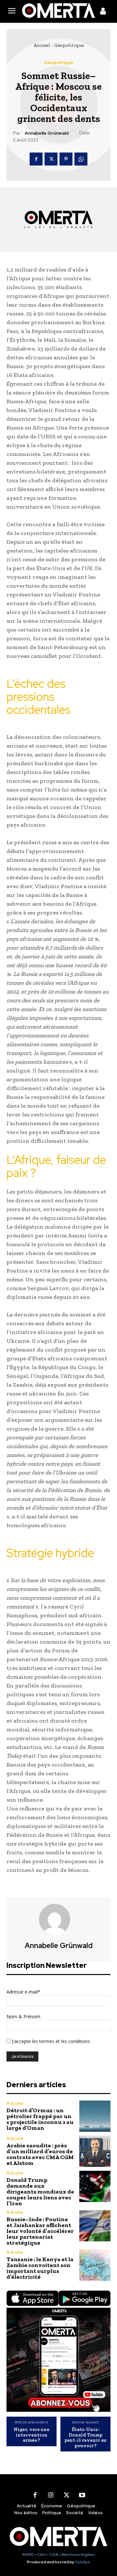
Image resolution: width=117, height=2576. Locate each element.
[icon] (103, 12)
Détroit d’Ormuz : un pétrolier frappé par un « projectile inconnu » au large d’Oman (40, 2119)
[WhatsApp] (81, 159)
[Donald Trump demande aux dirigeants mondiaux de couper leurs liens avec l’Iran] (95, 2186)
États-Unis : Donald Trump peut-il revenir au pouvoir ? (85, 2437)
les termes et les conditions (60, 2041)
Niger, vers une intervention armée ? (32, 2435)
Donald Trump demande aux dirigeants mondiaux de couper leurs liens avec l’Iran (40, 2192)
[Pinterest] (66, 159)
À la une (15, 2103)
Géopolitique (69, 45)
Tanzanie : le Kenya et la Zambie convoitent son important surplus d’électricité (40, 2268)
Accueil (42, 45)
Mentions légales (78, 2555)
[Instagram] (51, 2495)
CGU (42, 2555)
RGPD (28, 2555)
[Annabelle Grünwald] (58, 1919)
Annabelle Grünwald (47, 133)
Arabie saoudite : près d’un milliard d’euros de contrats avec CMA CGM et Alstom (40, 2154)
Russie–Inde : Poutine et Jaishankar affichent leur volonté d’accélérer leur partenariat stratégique (40, 2231)
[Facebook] (36, 159)
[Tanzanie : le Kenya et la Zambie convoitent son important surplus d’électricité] (95, 2265)
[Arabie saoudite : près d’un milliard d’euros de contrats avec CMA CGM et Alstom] (95, 2151)
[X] (51, 159)
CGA (54, 2555)
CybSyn (83, 2562)
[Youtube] (82, 2495)
